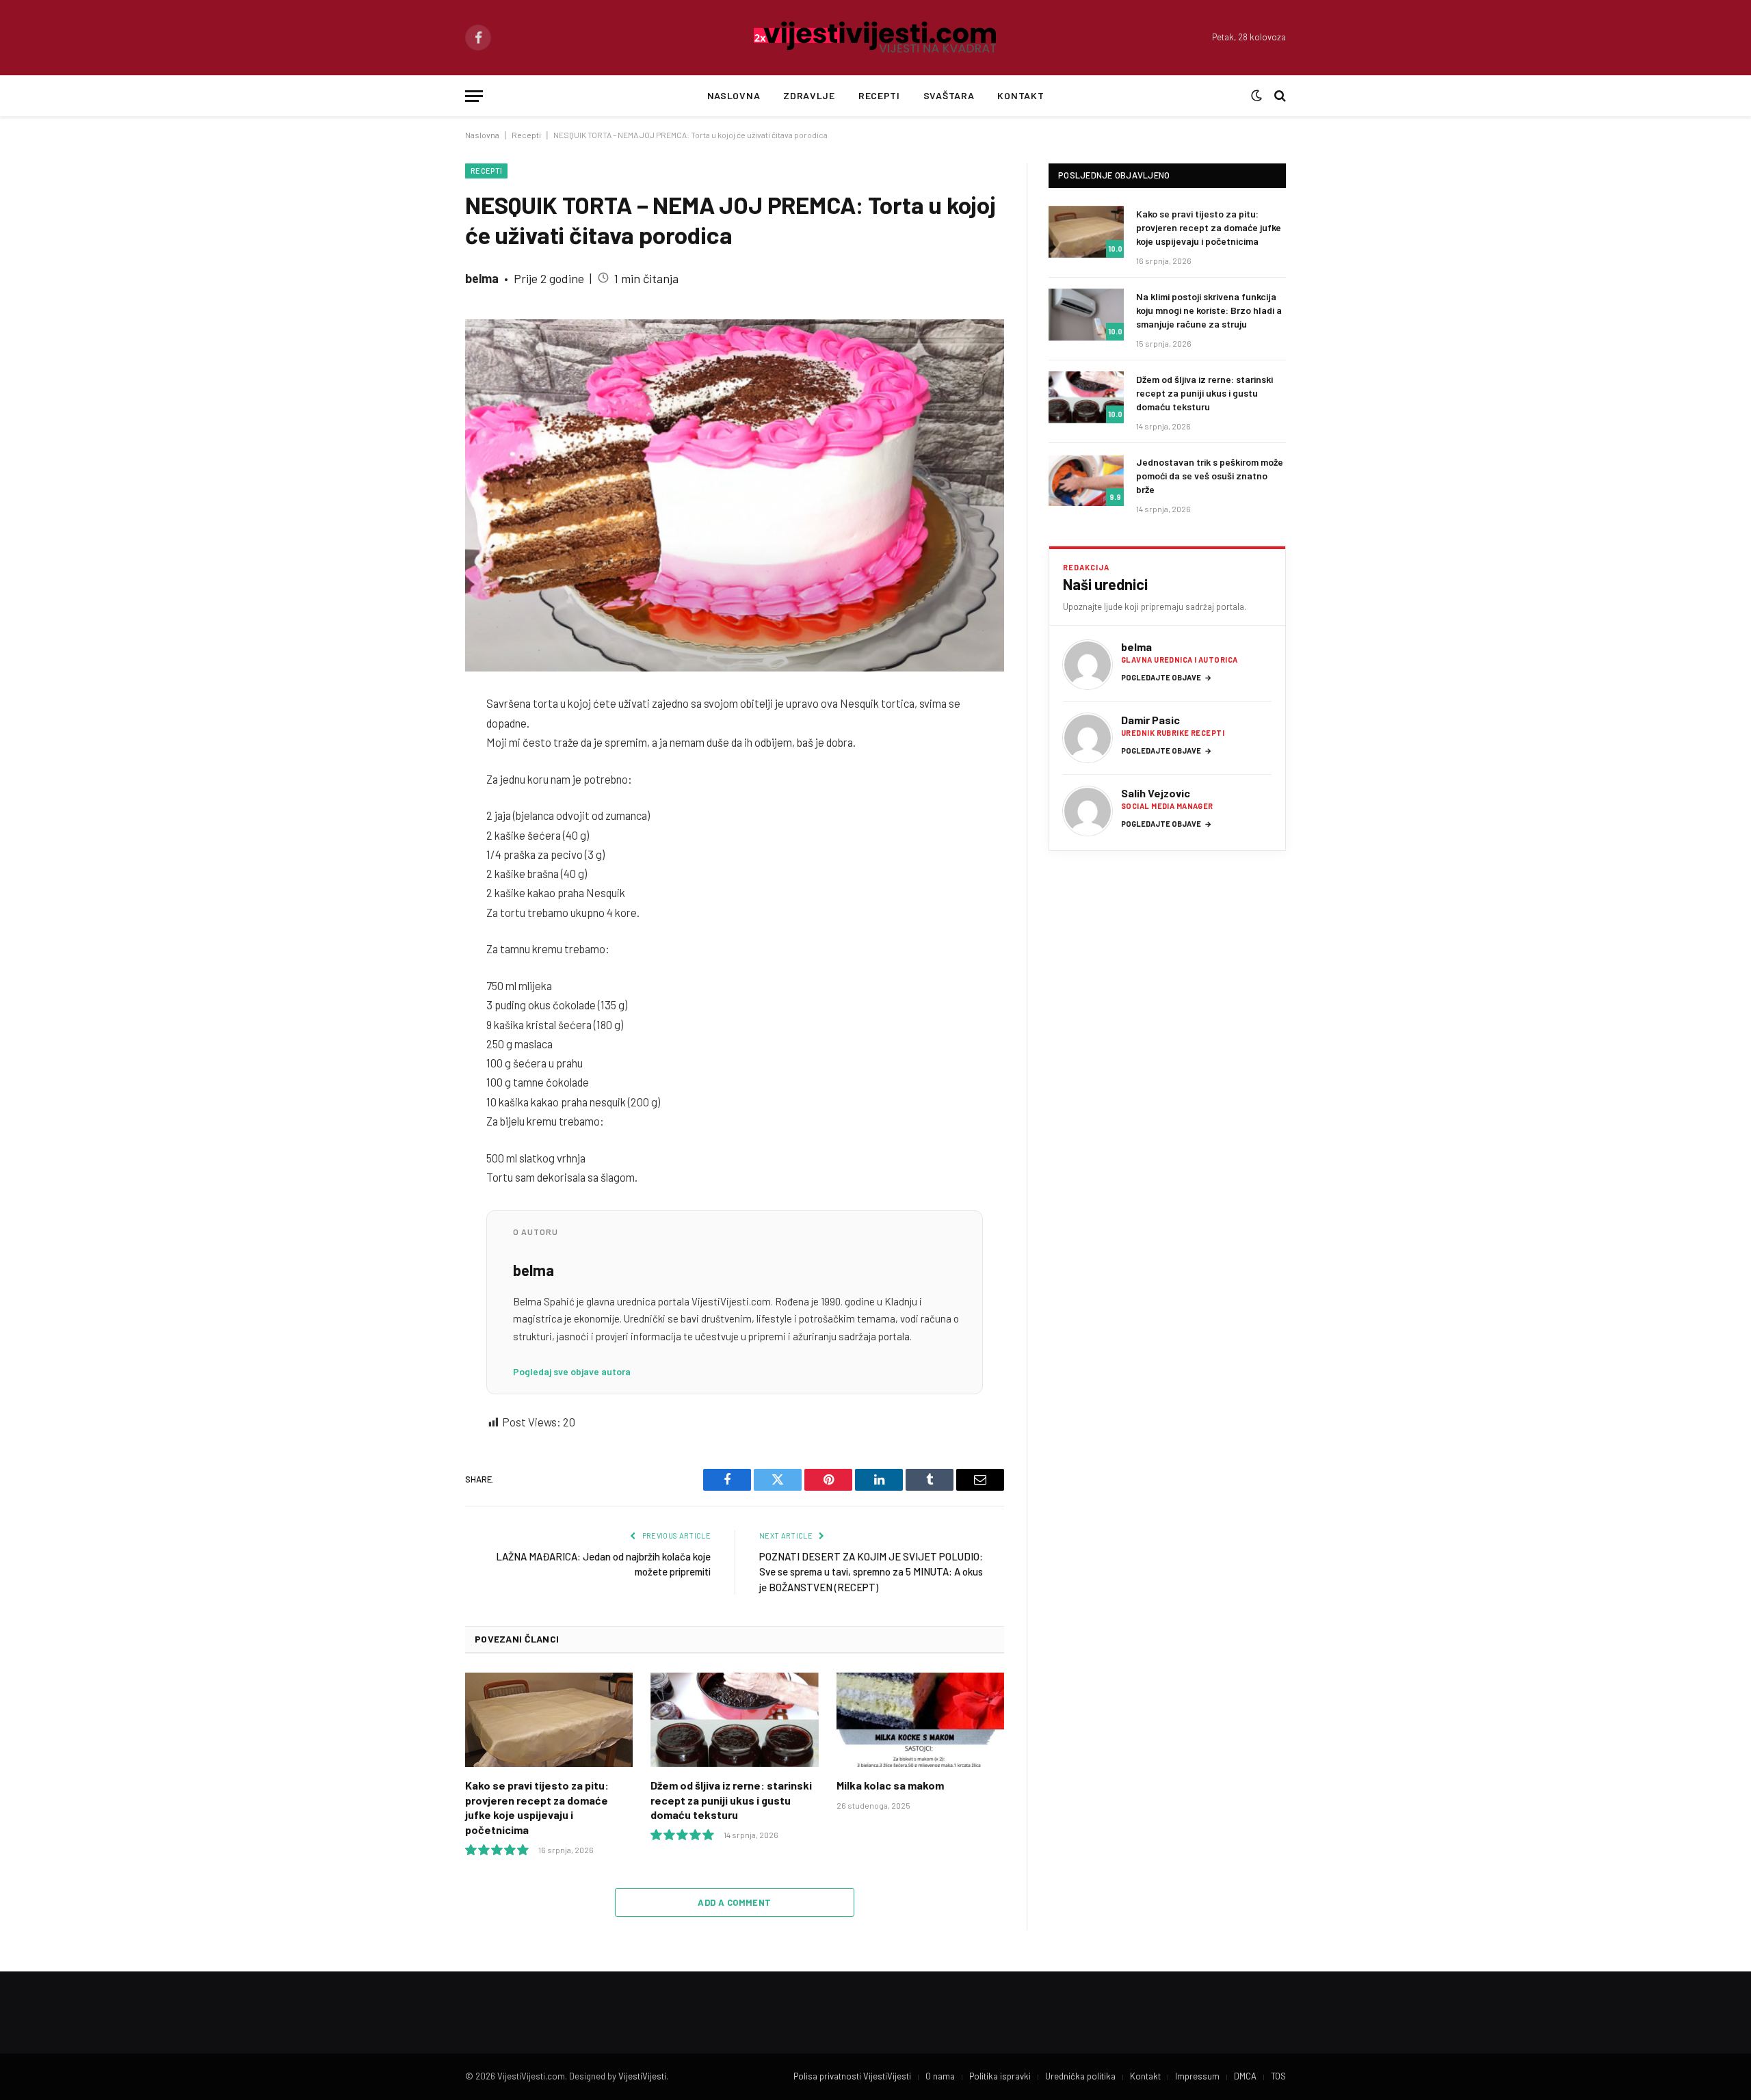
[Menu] (474, 96)
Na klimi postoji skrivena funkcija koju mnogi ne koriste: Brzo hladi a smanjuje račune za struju (1209, 310)
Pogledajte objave (1167, 677)
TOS (1278, 2076)
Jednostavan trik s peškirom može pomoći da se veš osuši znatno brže (1210, 476)
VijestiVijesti (642, 2076)
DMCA (1245, 2076)
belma (482, 278)
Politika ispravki (1000, 2076)
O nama (940, 2076)
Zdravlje (809, 95)
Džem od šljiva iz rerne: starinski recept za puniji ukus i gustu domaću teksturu (731, 1800)
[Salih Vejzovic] (1088, 811)
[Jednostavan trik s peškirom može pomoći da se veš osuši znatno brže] (1086, 480)
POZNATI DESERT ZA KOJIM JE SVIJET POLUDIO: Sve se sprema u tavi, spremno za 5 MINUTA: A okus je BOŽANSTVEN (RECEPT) (871, 1572)
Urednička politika (1080, 2076)
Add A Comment (734, 1902)
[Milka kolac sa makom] (920, 1720)
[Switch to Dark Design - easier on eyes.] (1256, 96)
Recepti (879, 95)
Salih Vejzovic (1156, 793)
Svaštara (949, 95)
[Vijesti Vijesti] (876, 38)
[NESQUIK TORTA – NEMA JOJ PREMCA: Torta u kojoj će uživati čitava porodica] (735, 495)
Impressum (1197, 2076)
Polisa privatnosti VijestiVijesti (852, 2076)
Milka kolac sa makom (890, 1785)
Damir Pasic (1150, 720)
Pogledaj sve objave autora (572, 1371)
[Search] (1279, 96)
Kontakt (1021, 95)
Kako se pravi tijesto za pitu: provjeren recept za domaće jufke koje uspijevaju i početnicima (537, 1807)
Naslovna (734, 95)
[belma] (1088, 665)
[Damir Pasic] (1088, 738)
